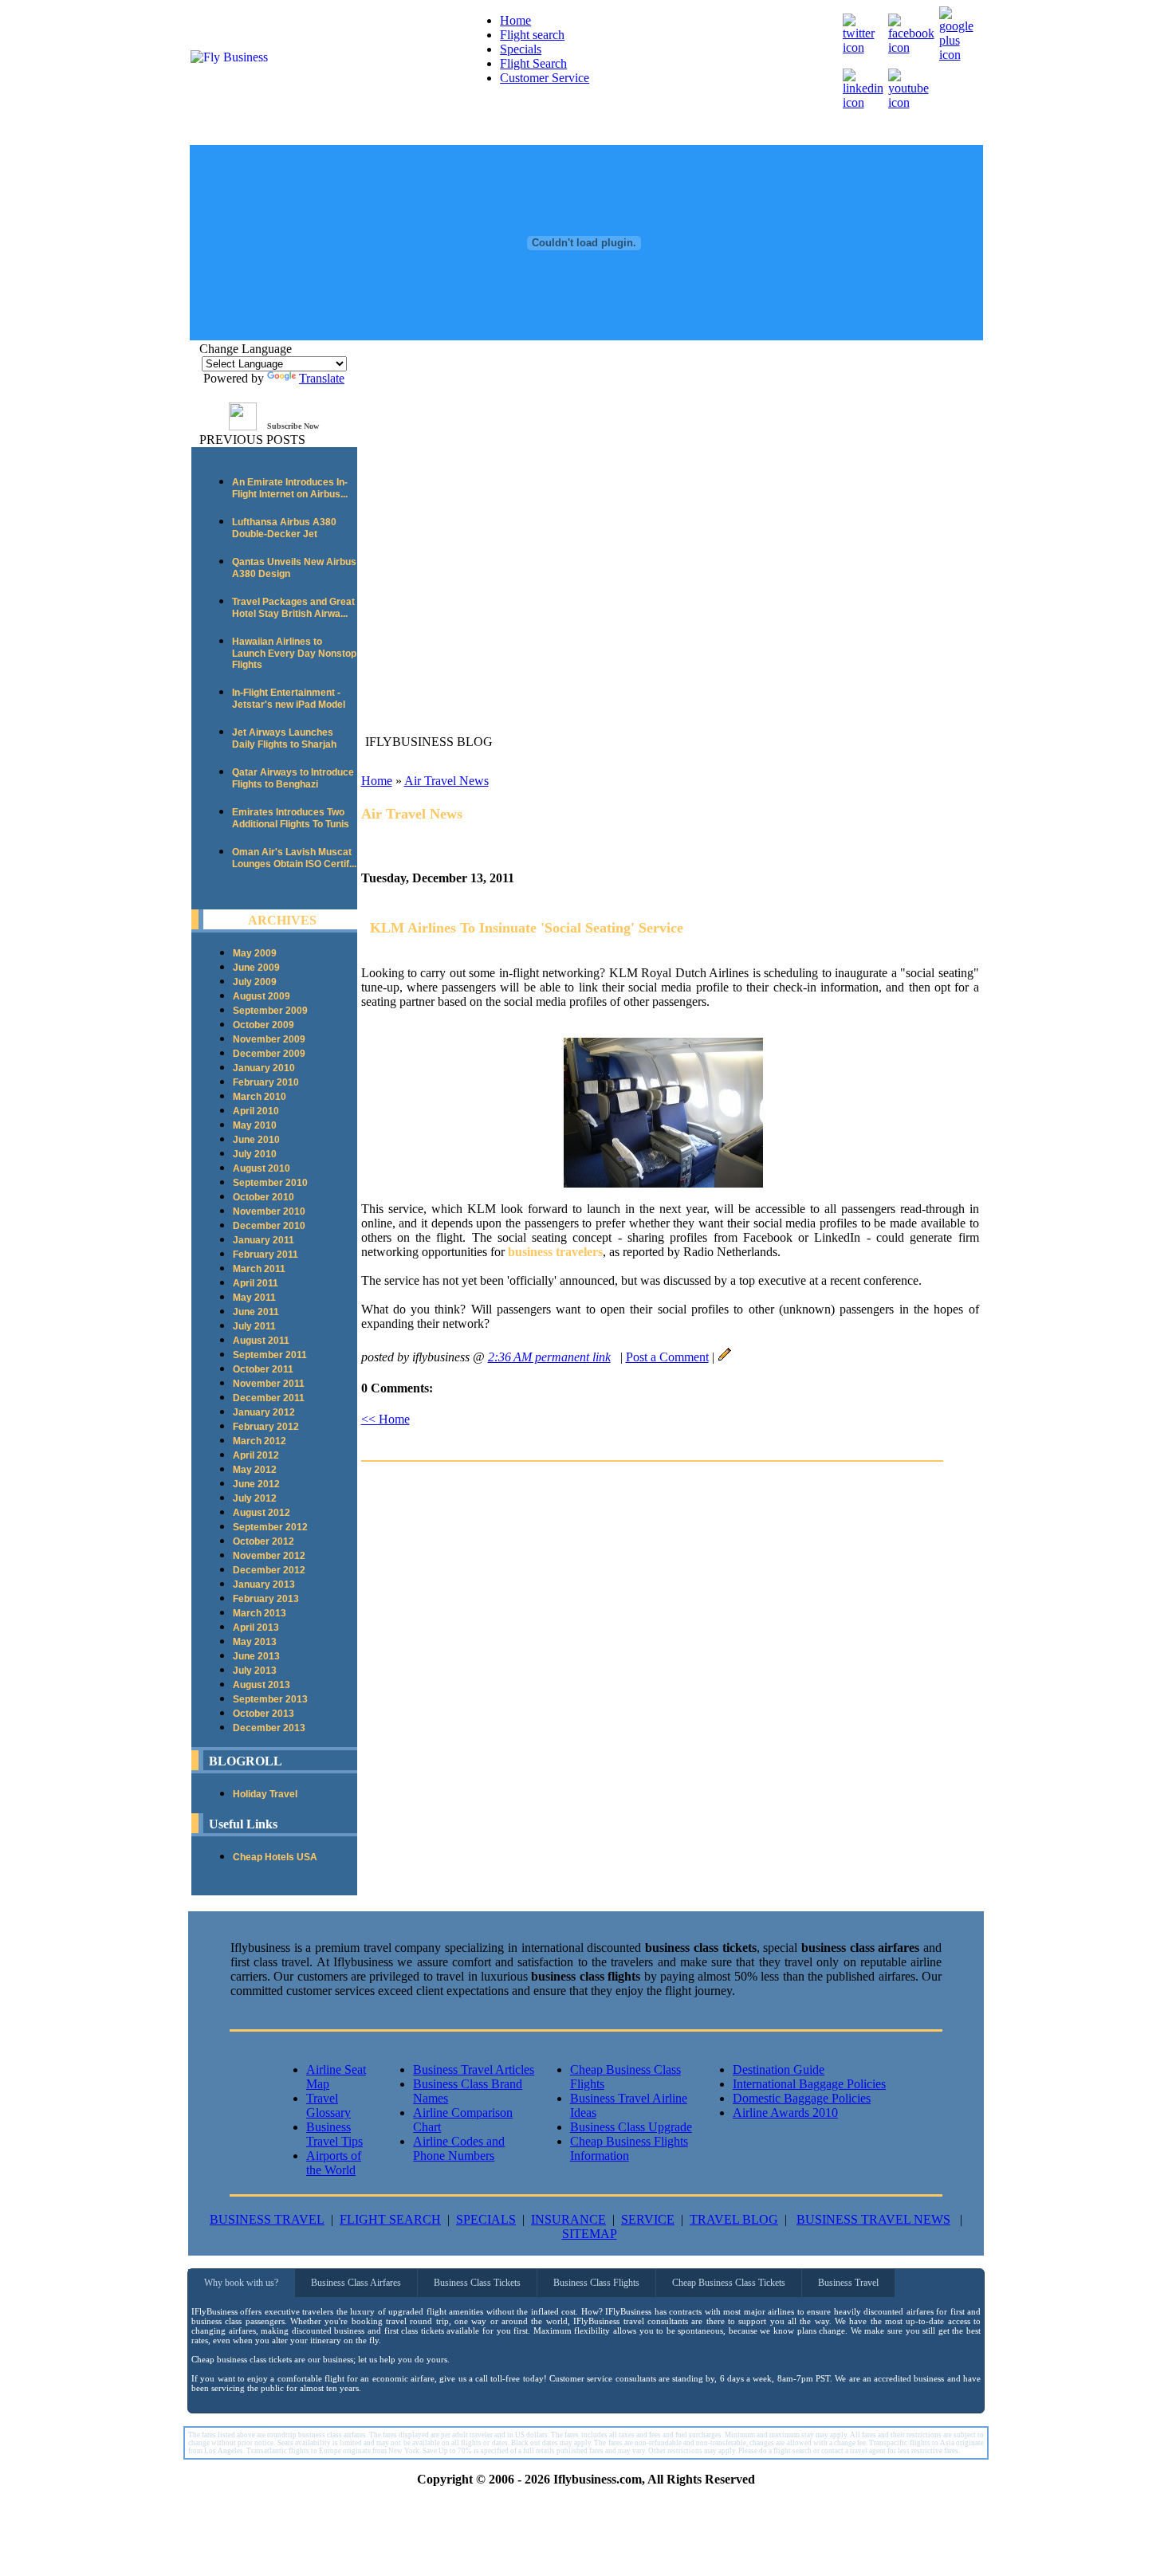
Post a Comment (667, 1357)
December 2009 (269, 1054)
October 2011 (263, 1369)
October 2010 (264, 1197)
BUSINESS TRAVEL (267, 2219)
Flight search (532, 35)
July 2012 (255, 1498)
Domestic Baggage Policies (802, 2098)
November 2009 (269, 1039)
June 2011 (256, 1312)
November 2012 (269, 1556)
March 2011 (259, 1269)
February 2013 (266, 1599)
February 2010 (266, 1082)
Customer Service (545, 78)
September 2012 (270, 1527)
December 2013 (269, 1728)
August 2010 (262, 1168)
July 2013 (255, 1671)
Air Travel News (446, 781)
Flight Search (533, 63)
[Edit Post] (725, 1357)
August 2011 (261, 1341)
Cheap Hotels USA (275, 1857)
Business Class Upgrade (631, 2127)
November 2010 (269, 1211)
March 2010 (260, 1097)
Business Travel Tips (334, 2134)
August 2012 (262, 1513)
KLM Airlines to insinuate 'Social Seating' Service (527, 928)
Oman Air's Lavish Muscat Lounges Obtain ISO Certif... (294, 858)
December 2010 (269, 1226)
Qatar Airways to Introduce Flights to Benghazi (293, 778)
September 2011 (270, 1355)
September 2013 (270, 1699)
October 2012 (264, 1541)
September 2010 (270, 1183)
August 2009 (262, 996)
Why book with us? (241, 2283)
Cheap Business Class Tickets (729, 2283)
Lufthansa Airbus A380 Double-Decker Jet (284, 528)
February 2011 (265, 1255)
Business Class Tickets (477, 2283)
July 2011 (254, 1326)
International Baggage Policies (809, 2084)
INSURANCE (568, 2219)
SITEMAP (590, 2234)
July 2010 (255, 1154)
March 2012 (260, 1441)
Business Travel (848, 2283)
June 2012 (256, 1484)
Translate (322, 378)
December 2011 (269, 1398)
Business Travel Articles (474, 2069)
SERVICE (648, 2219)
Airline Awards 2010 (785, 2113)
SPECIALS (486, 2219)
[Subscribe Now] (243, 426)
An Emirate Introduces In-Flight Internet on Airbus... (290, 488)
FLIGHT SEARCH (390, 2219)
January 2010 (264, 1068)
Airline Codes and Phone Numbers (459, 2148)
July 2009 (255, 982)
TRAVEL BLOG (734, 2219)
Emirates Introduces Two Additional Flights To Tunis (291, 818)
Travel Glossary (328, 2105)
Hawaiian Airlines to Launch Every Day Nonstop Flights (294, 653)
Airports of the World (334, 2163)
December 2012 (269, 1570)
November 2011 (269, 1384)
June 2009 (256, 968)
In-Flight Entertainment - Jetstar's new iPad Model (289, 699)
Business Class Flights (596, 2283)
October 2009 (264, 1025)
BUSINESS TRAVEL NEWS (873, 2219)
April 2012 (256, 1455)
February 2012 (266, 1427)
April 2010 (256, 1111)
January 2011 (264, 1240)
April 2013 (256, 1628)
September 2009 (270, 1011)
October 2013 (264, 1714)
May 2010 (255, 1125)
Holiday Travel (265, 1794)
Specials (521, 49)
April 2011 (256, 1283)
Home (515, 20)
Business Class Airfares (356, 2283)
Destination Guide (779, 2069)
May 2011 (254, 1298)
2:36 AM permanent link (549, 1357)
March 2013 (260, 1613)
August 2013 (262, 1685)
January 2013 (264, 1584)
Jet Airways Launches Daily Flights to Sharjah (284, 738)
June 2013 (256, 1656)
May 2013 (255, 1642)
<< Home (385, 1419)
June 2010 (256, 1140)
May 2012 (255, 1470)
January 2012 (264, 1412)
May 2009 (255, 953)
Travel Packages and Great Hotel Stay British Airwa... (293, 608)
